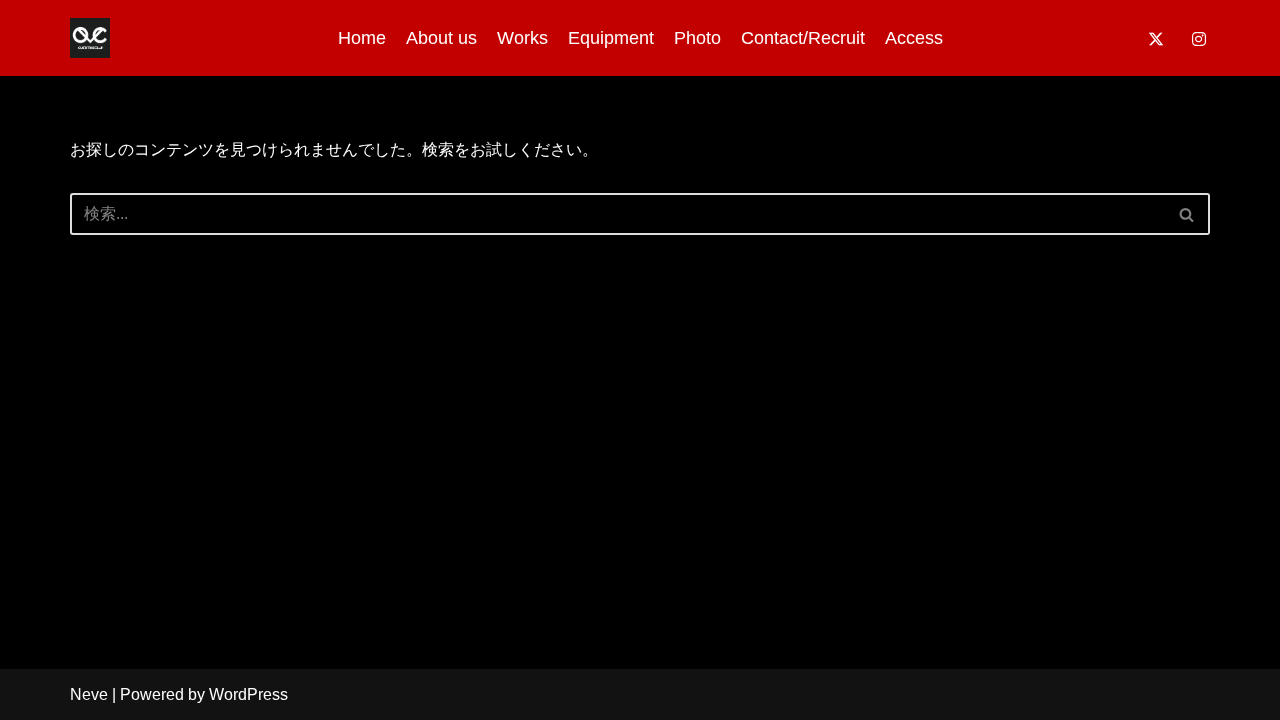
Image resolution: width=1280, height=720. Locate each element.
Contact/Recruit (803, 38)
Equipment (611, 38)
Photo (697, 38)
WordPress (248, 694)
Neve (89, 694)
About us (441, 38)
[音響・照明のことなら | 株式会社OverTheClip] (90, 38)
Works (522, 38)
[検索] (1187, 214)
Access (914, 38)
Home (362, 38)
